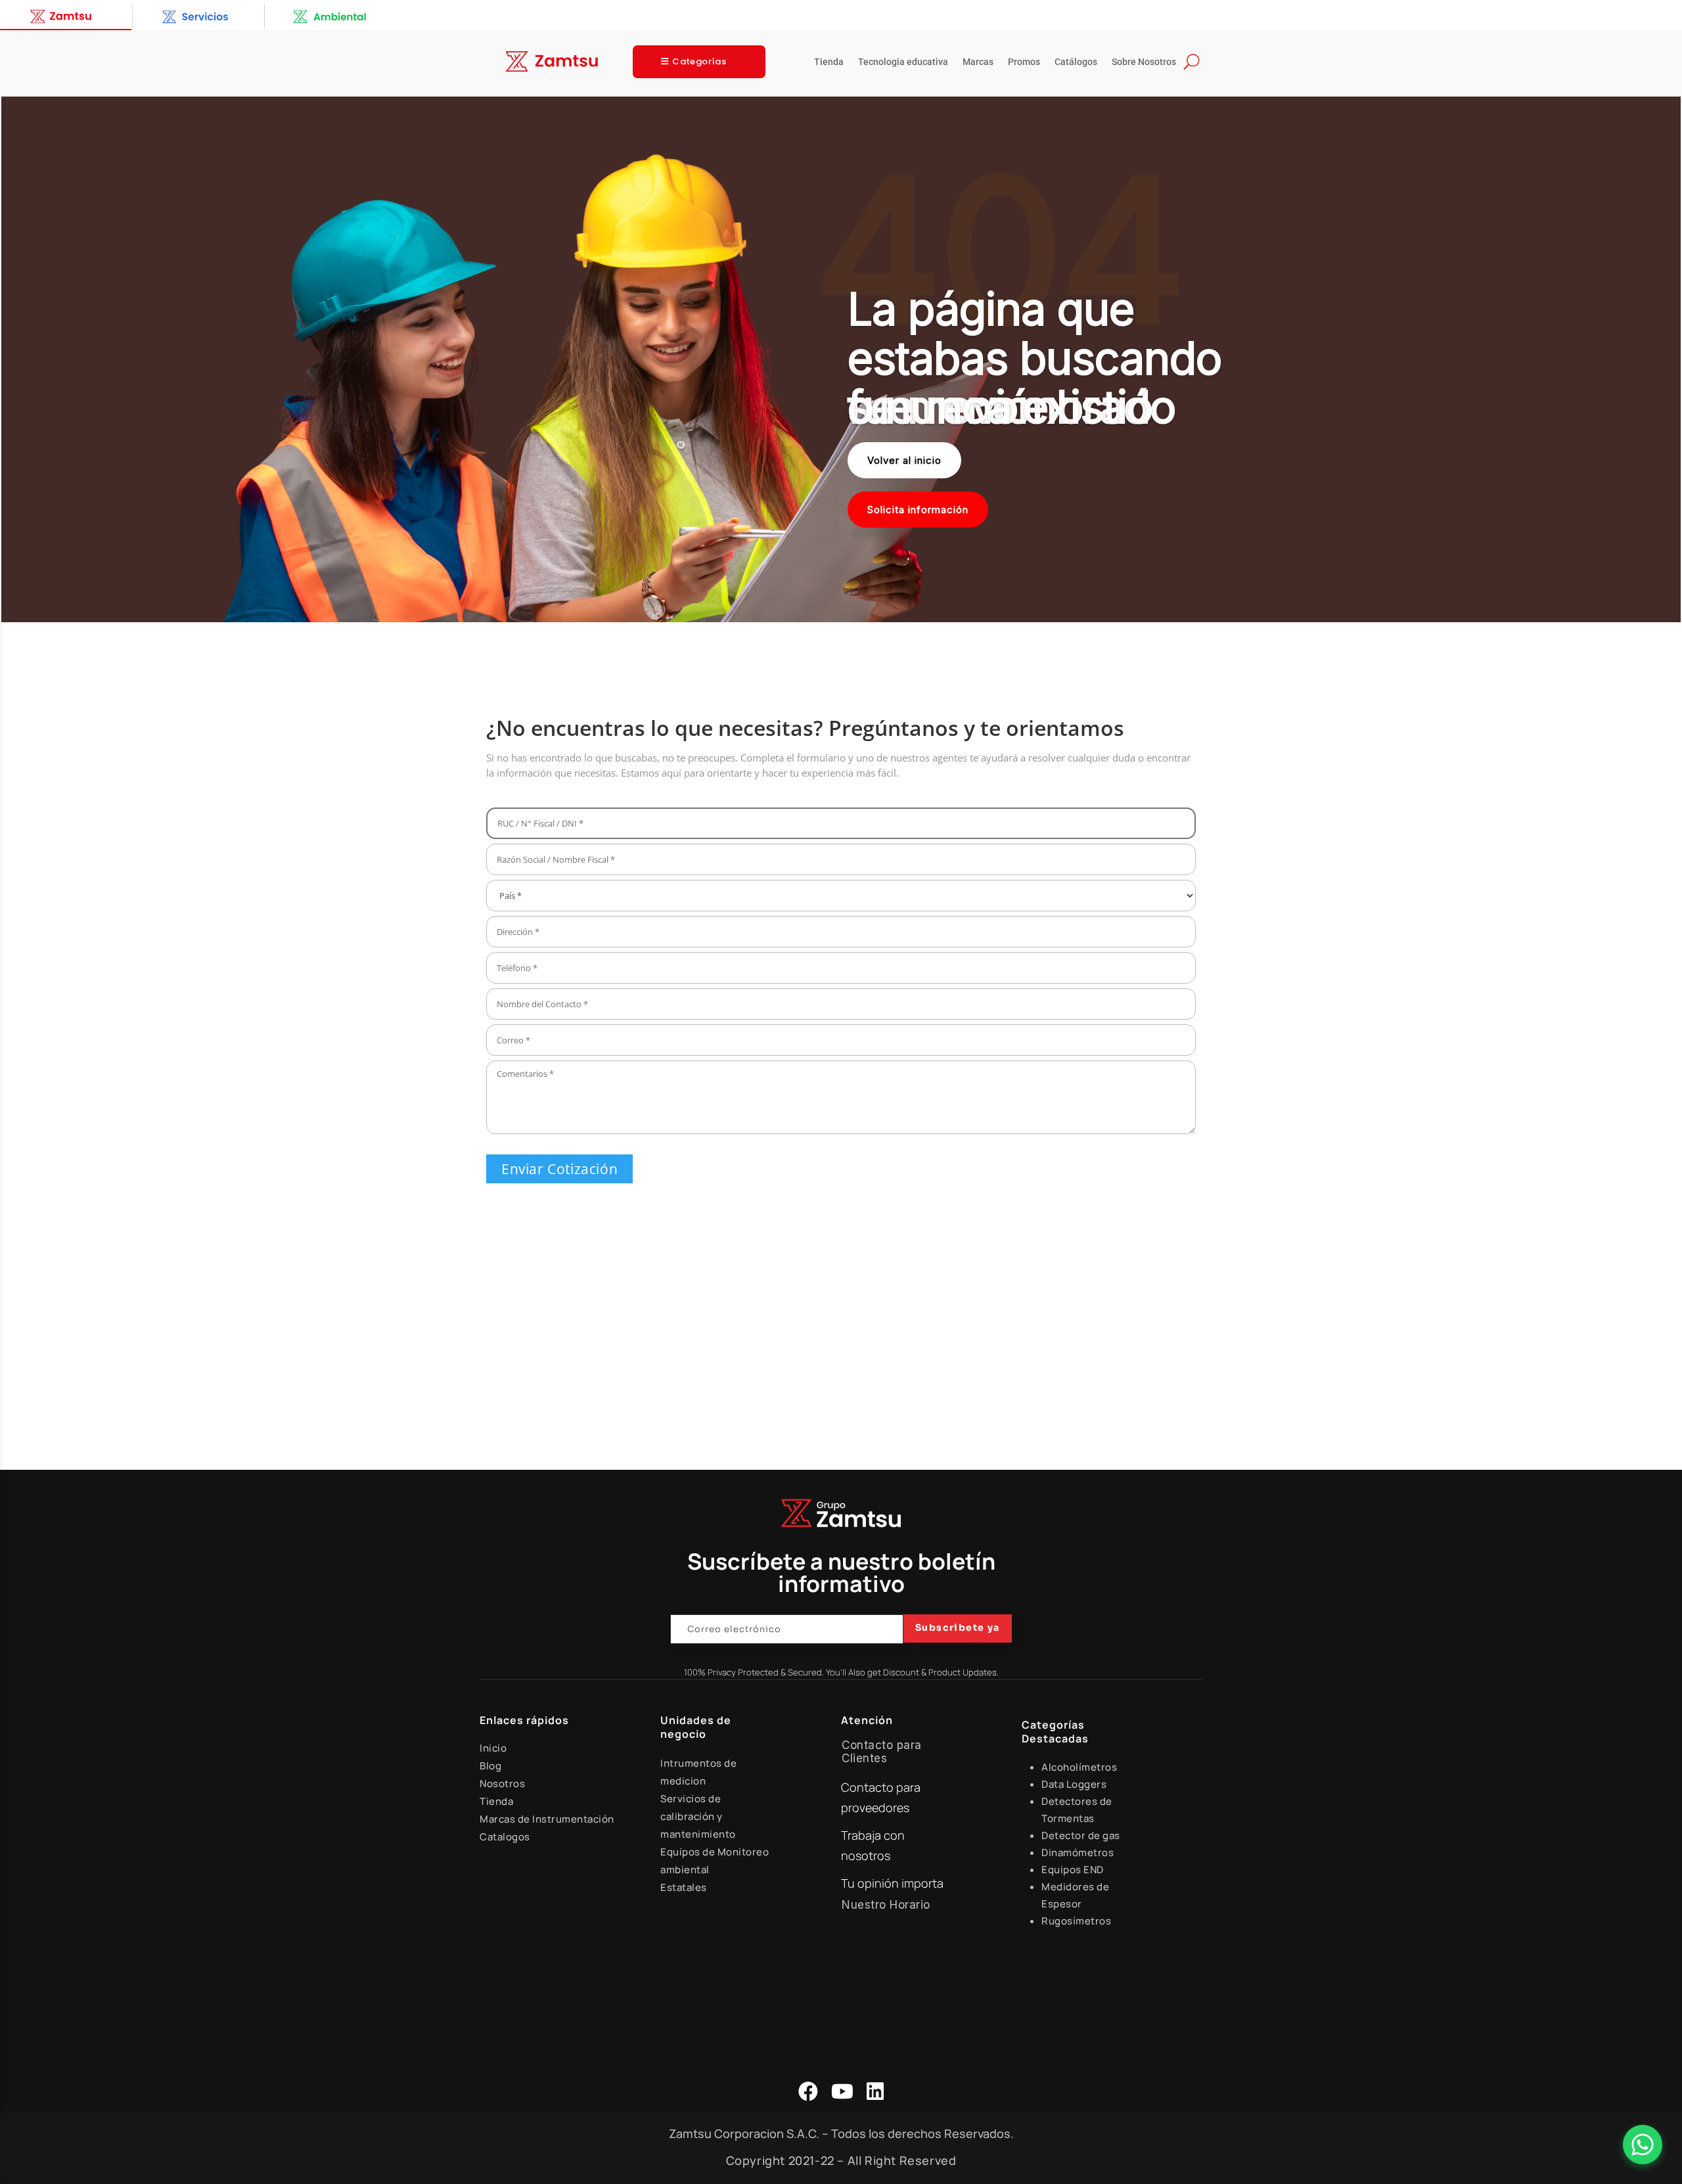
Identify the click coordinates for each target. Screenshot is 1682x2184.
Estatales (684, 1887)
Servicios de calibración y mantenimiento (698, 1816)
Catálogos (1076, 62)
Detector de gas (1081, 1835)
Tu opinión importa (892, 1883)
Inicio (493, 1748)
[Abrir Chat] (1643, 2145)
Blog (490, 1766)
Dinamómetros (1078, 1853)
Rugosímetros (1076, 1921)
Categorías (699, 61)
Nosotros (502, 1784)
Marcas (978, 62)
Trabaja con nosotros (873, 1845)
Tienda (829, 62)
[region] (841, 359)
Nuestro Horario (886, 1905)
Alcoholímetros (1079, 1767)
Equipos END (1073, 1870)
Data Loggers (1074, 1784)
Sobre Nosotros (1144, 62)
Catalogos (505, 1837)
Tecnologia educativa (903, 62)
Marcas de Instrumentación (547, 1819)
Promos (1024, 62)
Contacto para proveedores (881, 1797)
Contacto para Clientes (882, 1752)
